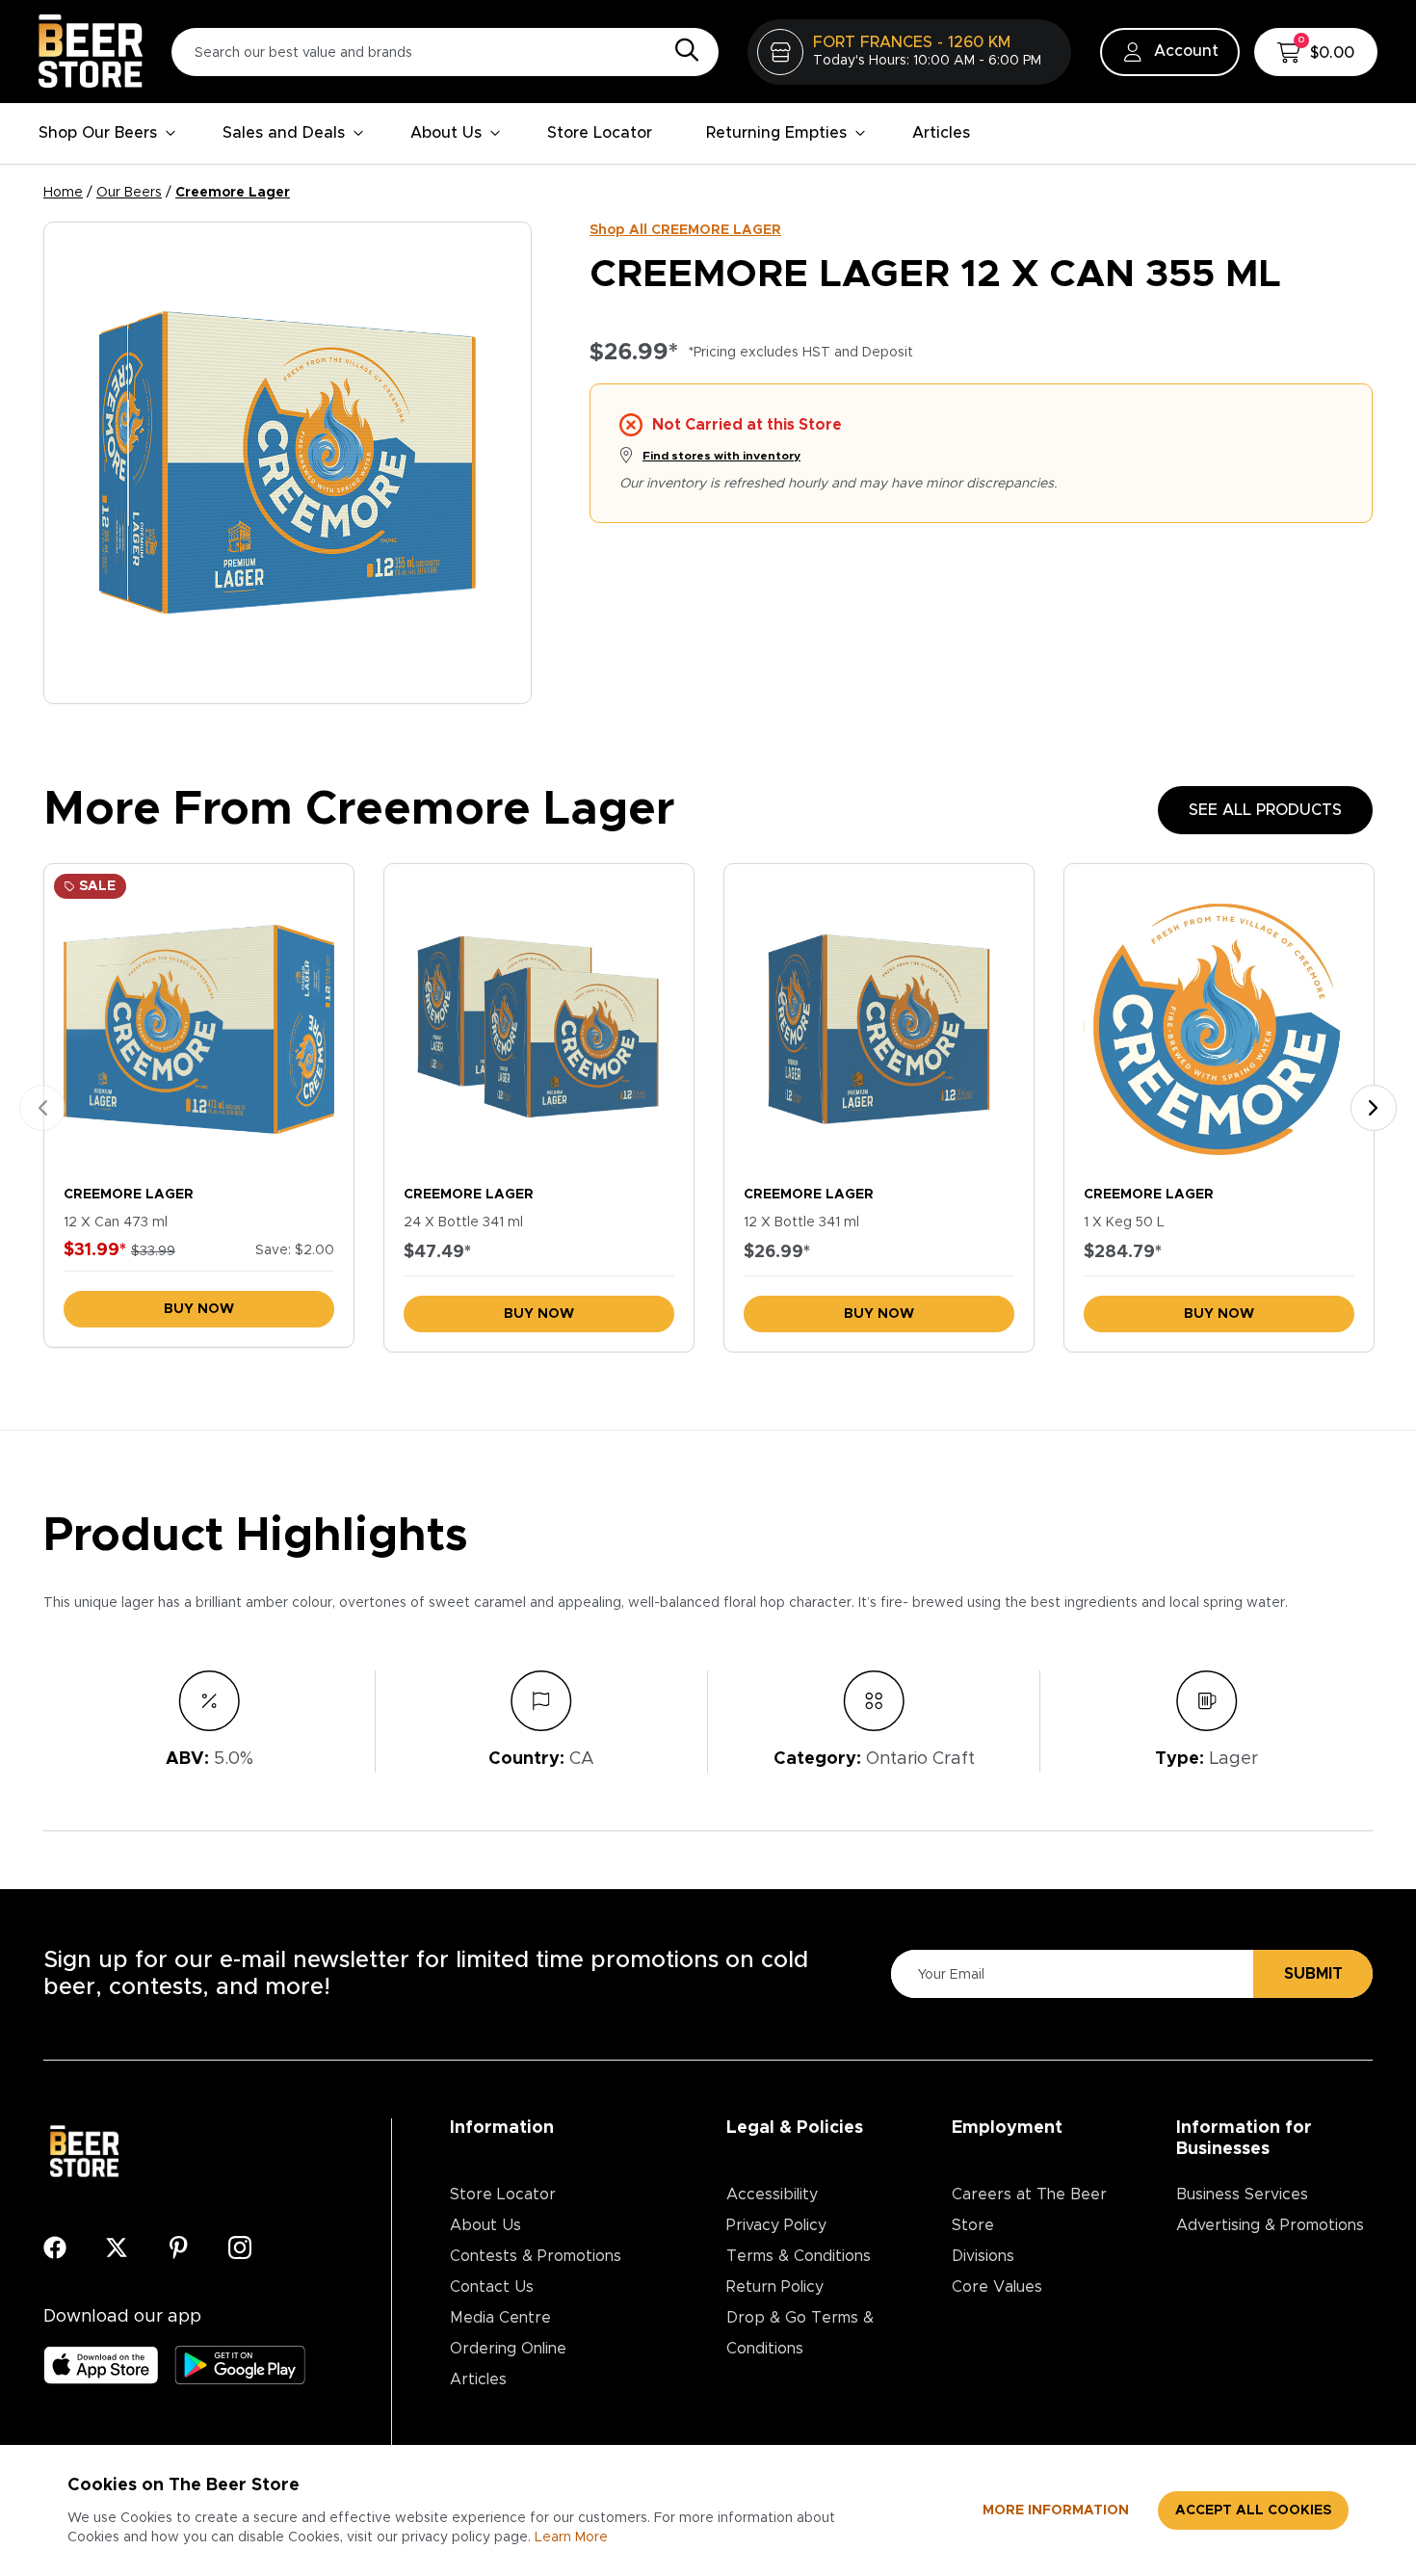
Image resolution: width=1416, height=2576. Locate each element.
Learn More (571, 2537)
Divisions (983, 2256)
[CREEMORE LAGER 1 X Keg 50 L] (1219, 1020)
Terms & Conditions (799, 2256)
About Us (446, 133)
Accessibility (772, 2195)
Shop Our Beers (98, 133)
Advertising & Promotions (1270, 2225)
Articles (941, 133)
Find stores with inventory (721, 456)
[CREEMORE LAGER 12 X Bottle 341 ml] (879, 1020)
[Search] (682, 51)
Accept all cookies (1253, 2510)
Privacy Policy (776, 2225)
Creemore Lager (233, 193)
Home (63, 193)
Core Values (997, 2287)
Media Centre (500, 2318)
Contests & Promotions (536, 2256)
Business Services (1242, 2195)
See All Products (1265, 810)
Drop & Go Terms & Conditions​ (800, 2333)
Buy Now (199, 1309)
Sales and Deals (284, 133)
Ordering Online (508, 2349)
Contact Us (492, 2287)
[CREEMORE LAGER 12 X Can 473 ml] (199, 1020)
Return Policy (775, 2287)
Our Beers (129, 193)
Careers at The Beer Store (1029, 2210)
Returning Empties (776, 133)
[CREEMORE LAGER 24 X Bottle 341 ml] (539, 1020)
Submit (1313, 1974)
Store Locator (600, 133)
